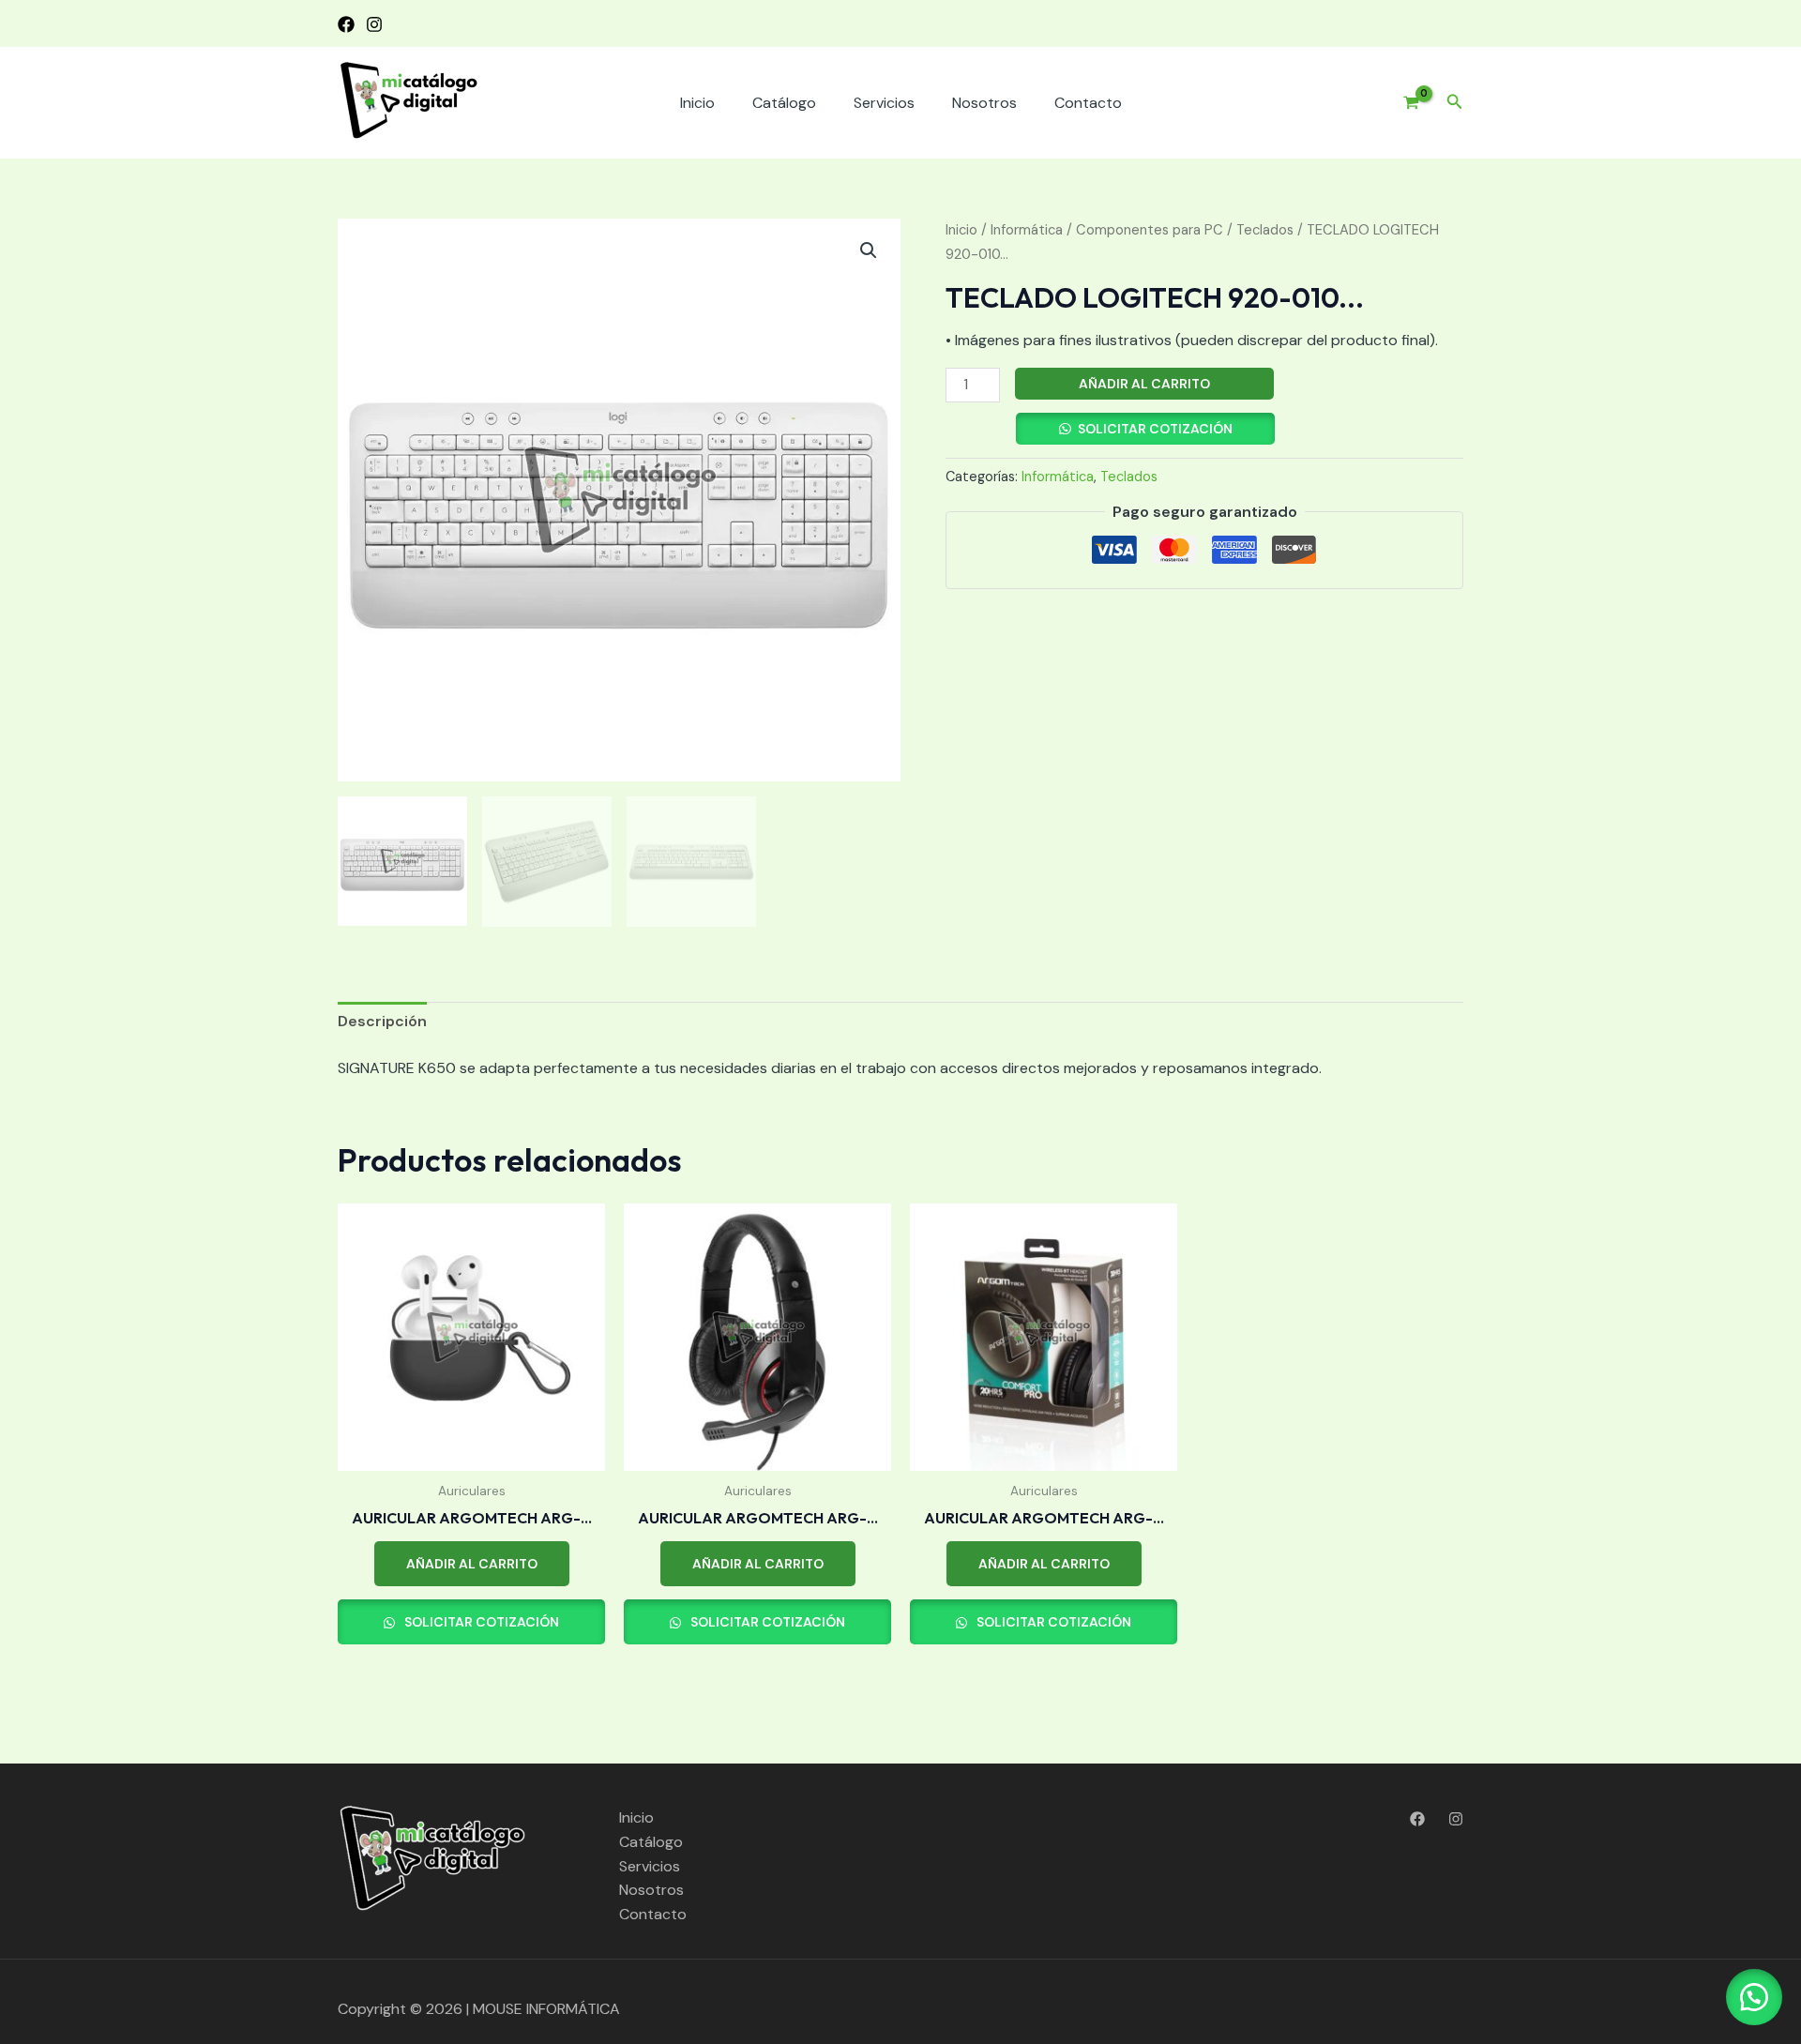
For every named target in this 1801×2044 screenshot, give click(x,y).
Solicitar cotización (1155, 429)
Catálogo (784, 103)
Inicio (697, 103)
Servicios (884, 103)
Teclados (1265, 230)
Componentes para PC (1150, 230)
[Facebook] (346, 24)
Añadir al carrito (1144, 384)
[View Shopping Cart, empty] (1404, 103)
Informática (1027, 230)
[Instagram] (374, 24)
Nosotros (984, 103)
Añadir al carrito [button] (472, 1564)
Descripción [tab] (382, 1021)
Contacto (1088, 103)
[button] (1455, 103)
